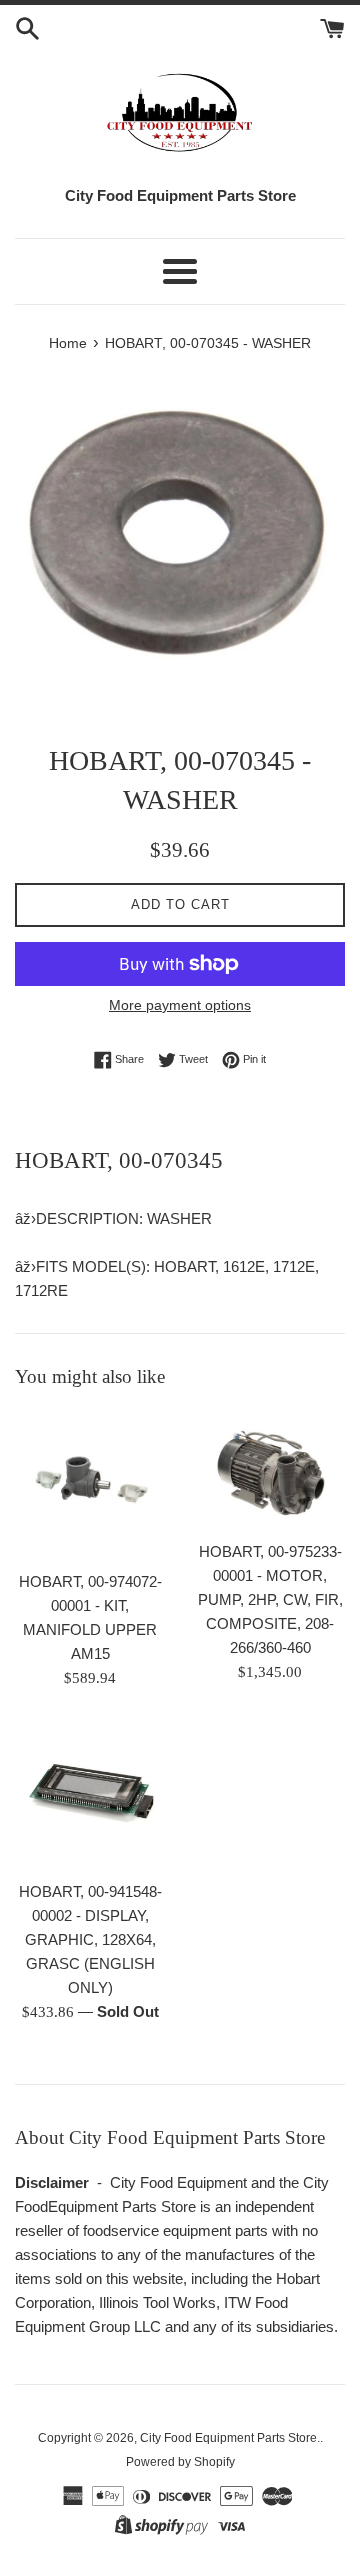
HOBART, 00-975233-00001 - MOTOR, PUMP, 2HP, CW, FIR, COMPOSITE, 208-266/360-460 (270, 1599)
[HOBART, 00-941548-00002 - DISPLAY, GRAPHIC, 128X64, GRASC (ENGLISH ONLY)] (90, 1795)
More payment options (180, 1005)
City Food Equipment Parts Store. (230, 2438)
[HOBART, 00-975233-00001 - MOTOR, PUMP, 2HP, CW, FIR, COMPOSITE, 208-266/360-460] (270, 1470)
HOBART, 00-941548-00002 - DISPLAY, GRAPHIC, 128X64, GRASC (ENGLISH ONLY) (90, 1939)
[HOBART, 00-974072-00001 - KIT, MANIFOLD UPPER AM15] (90, 1485)
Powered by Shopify (180, 2462)
